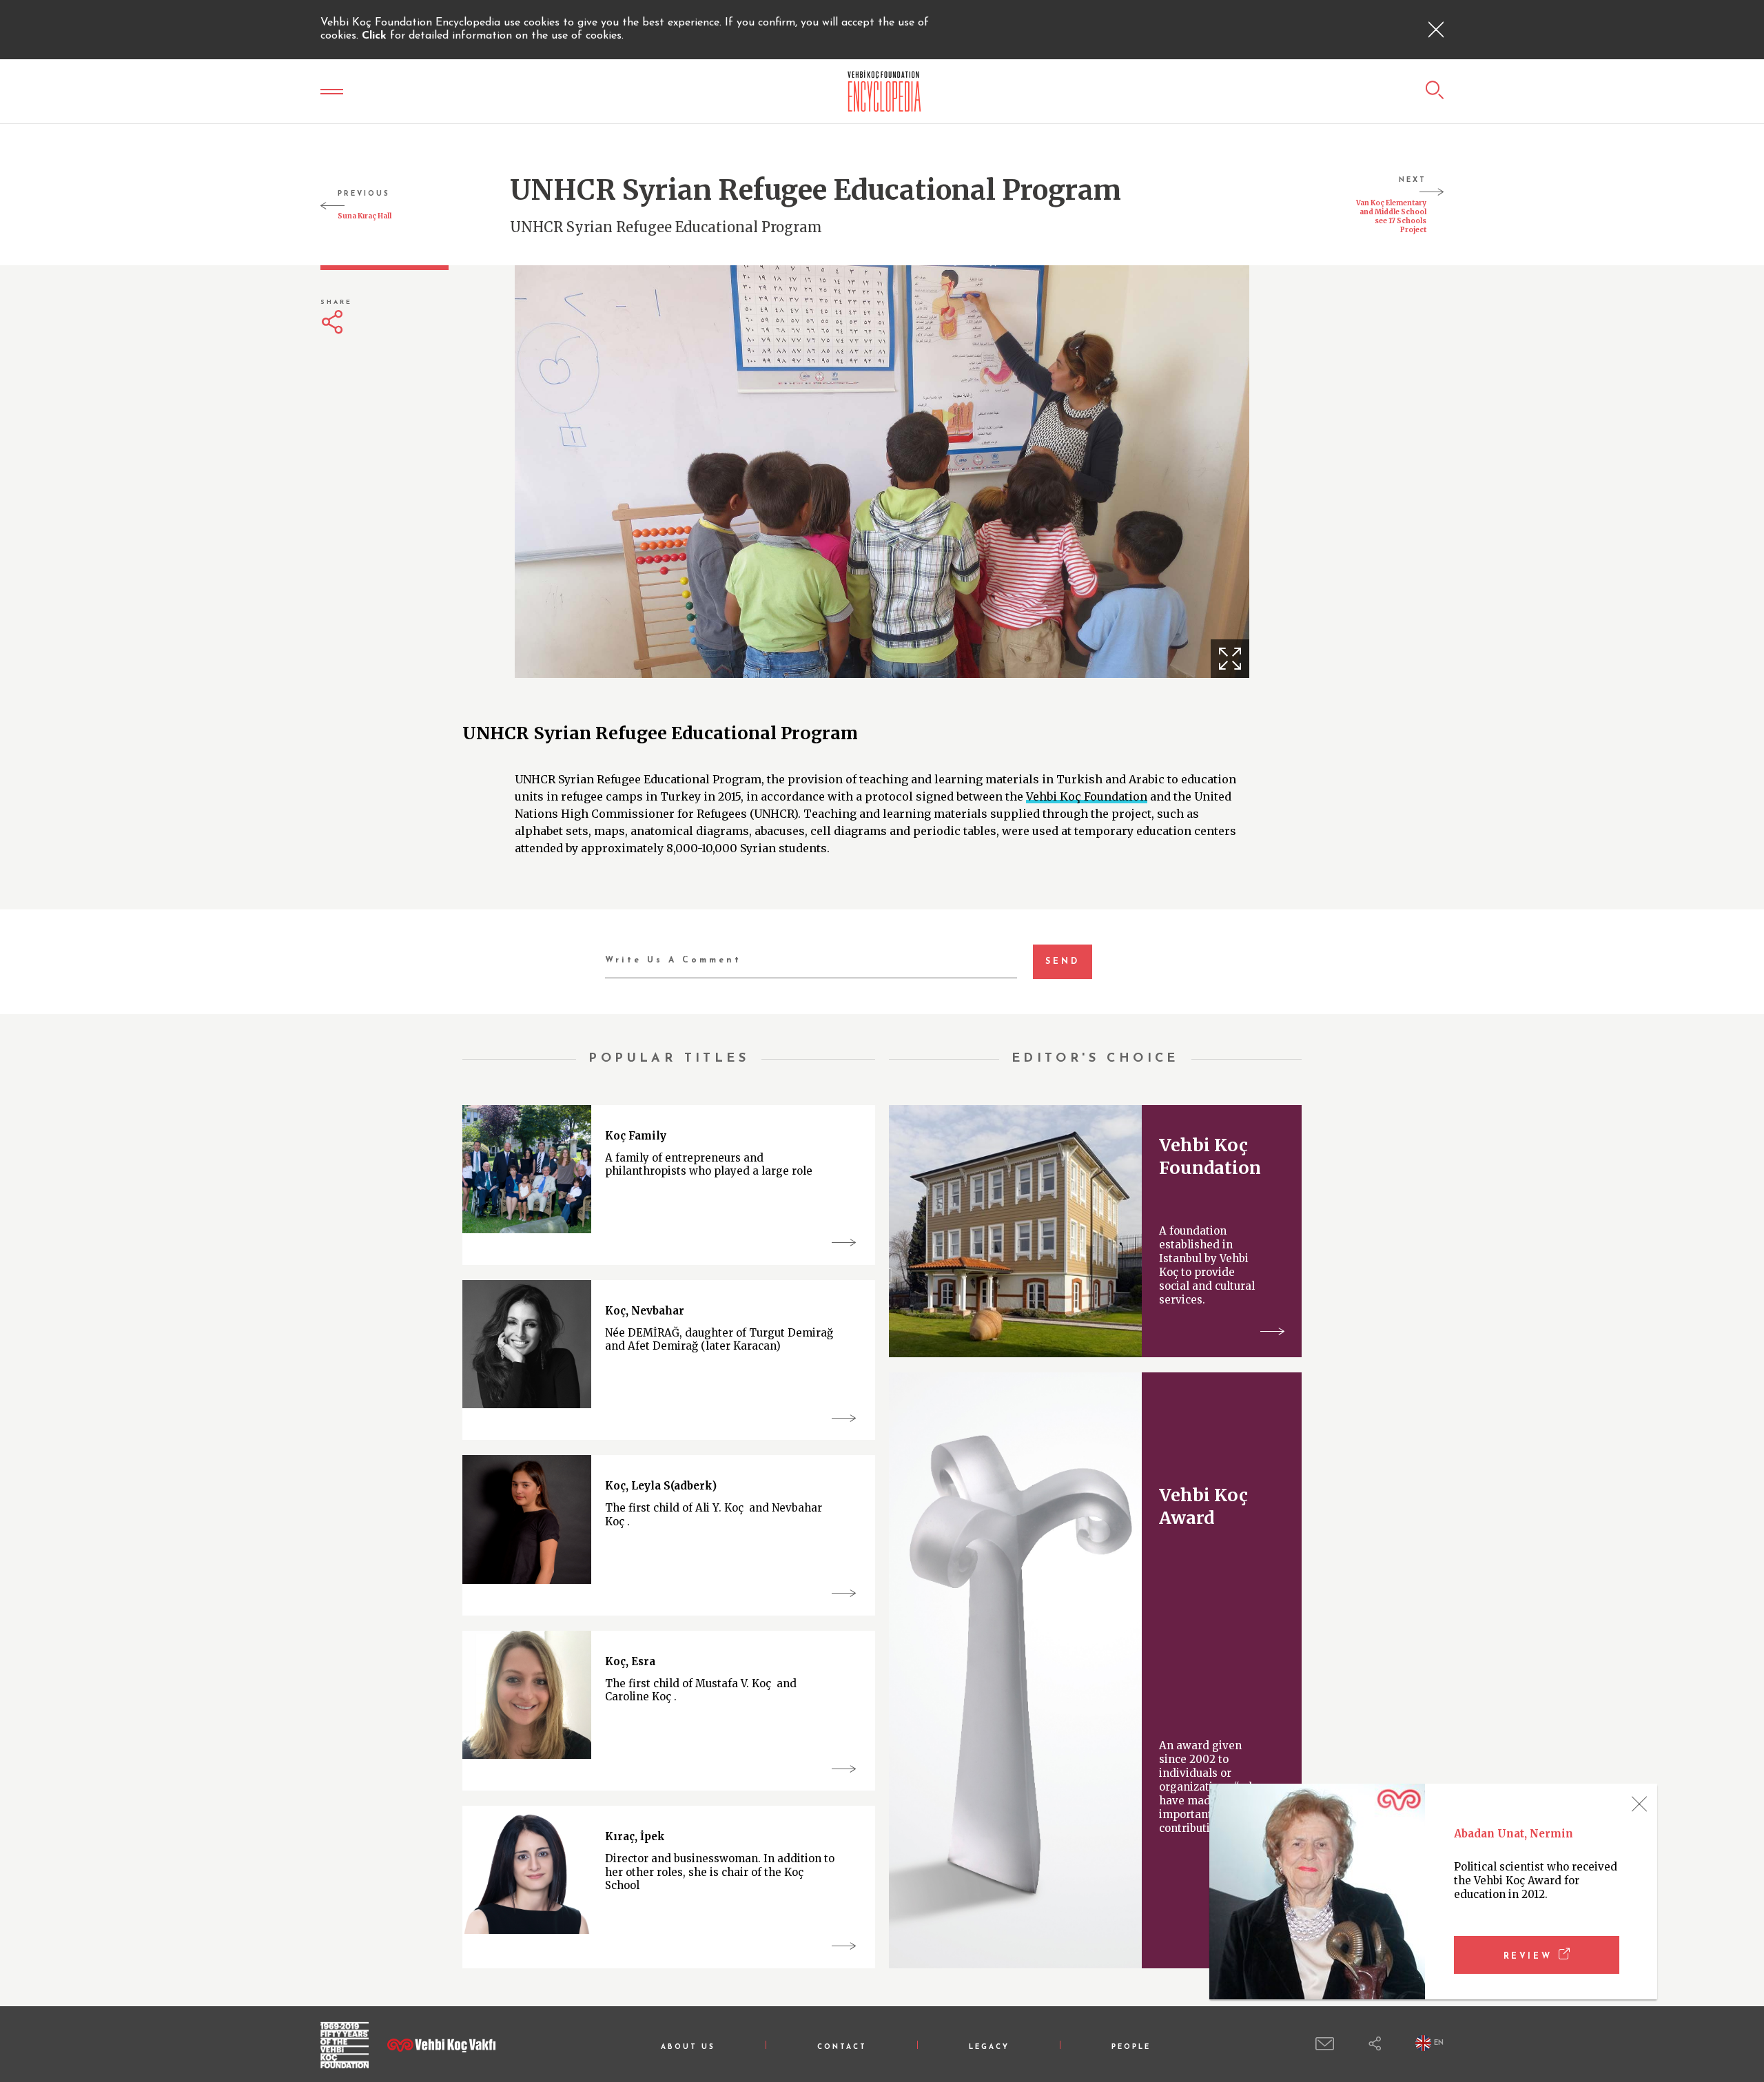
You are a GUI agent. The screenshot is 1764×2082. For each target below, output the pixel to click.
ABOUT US (688, 2047)
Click (376, 36)
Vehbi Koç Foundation (1087, 796)
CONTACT (842, 2047)
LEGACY (989, 2047)
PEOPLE (1131, 2047)
